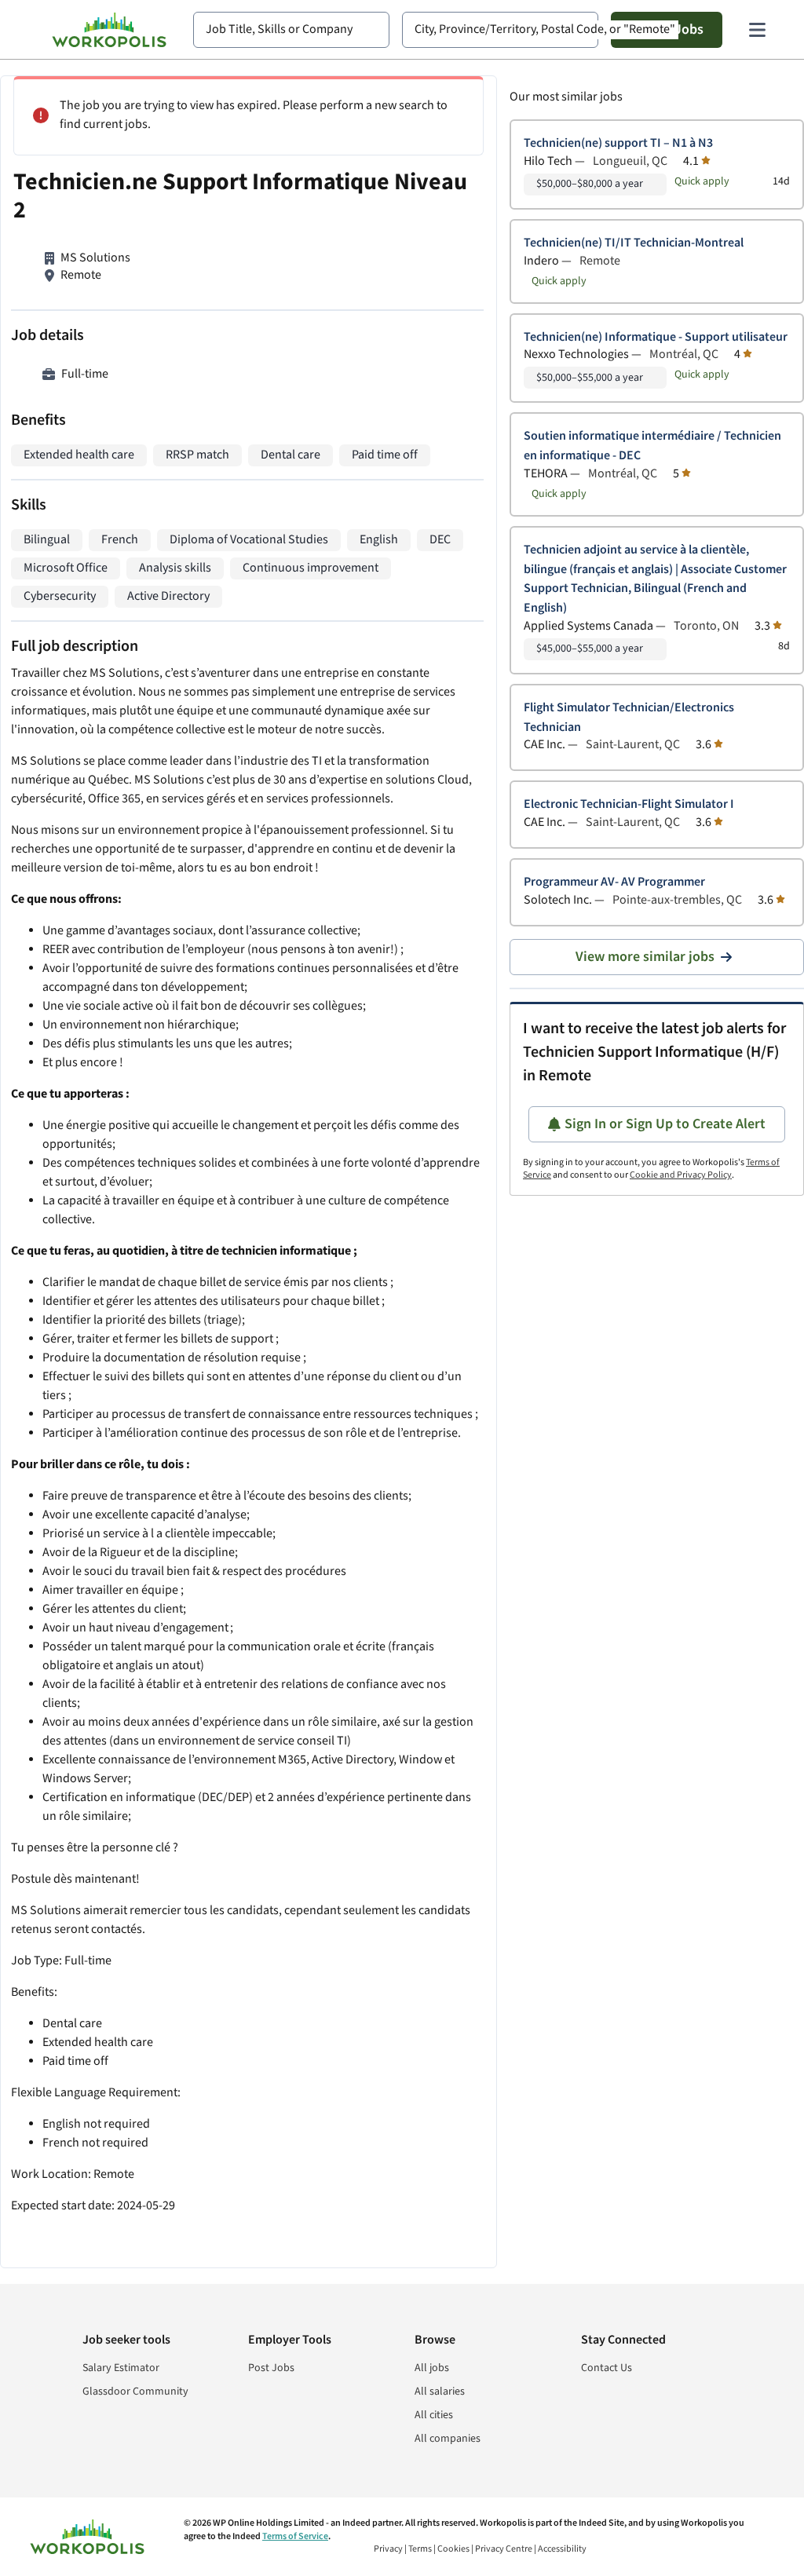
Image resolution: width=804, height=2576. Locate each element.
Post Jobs (271, 2368)
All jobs (432, 2368)
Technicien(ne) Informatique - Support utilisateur (656, 337)
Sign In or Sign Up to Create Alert (665, 1124)
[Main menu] (757, 30)
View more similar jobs (645, 957)
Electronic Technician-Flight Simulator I (629, 804)
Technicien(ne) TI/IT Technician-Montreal (634, 243)
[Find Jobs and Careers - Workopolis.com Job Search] (109, 30)
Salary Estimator (121, 2368)
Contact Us (607, 2368)
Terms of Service (295, 2536)
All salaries (440, 2391)
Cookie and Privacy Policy (681, 1175)
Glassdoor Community (135, 2391)
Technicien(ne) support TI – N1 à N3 (618, 143)
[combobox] (291, 30)
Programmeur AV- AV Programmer (614, 882)
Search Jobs (667, 29)
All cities (434, 2415)
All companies (448, 2439)
